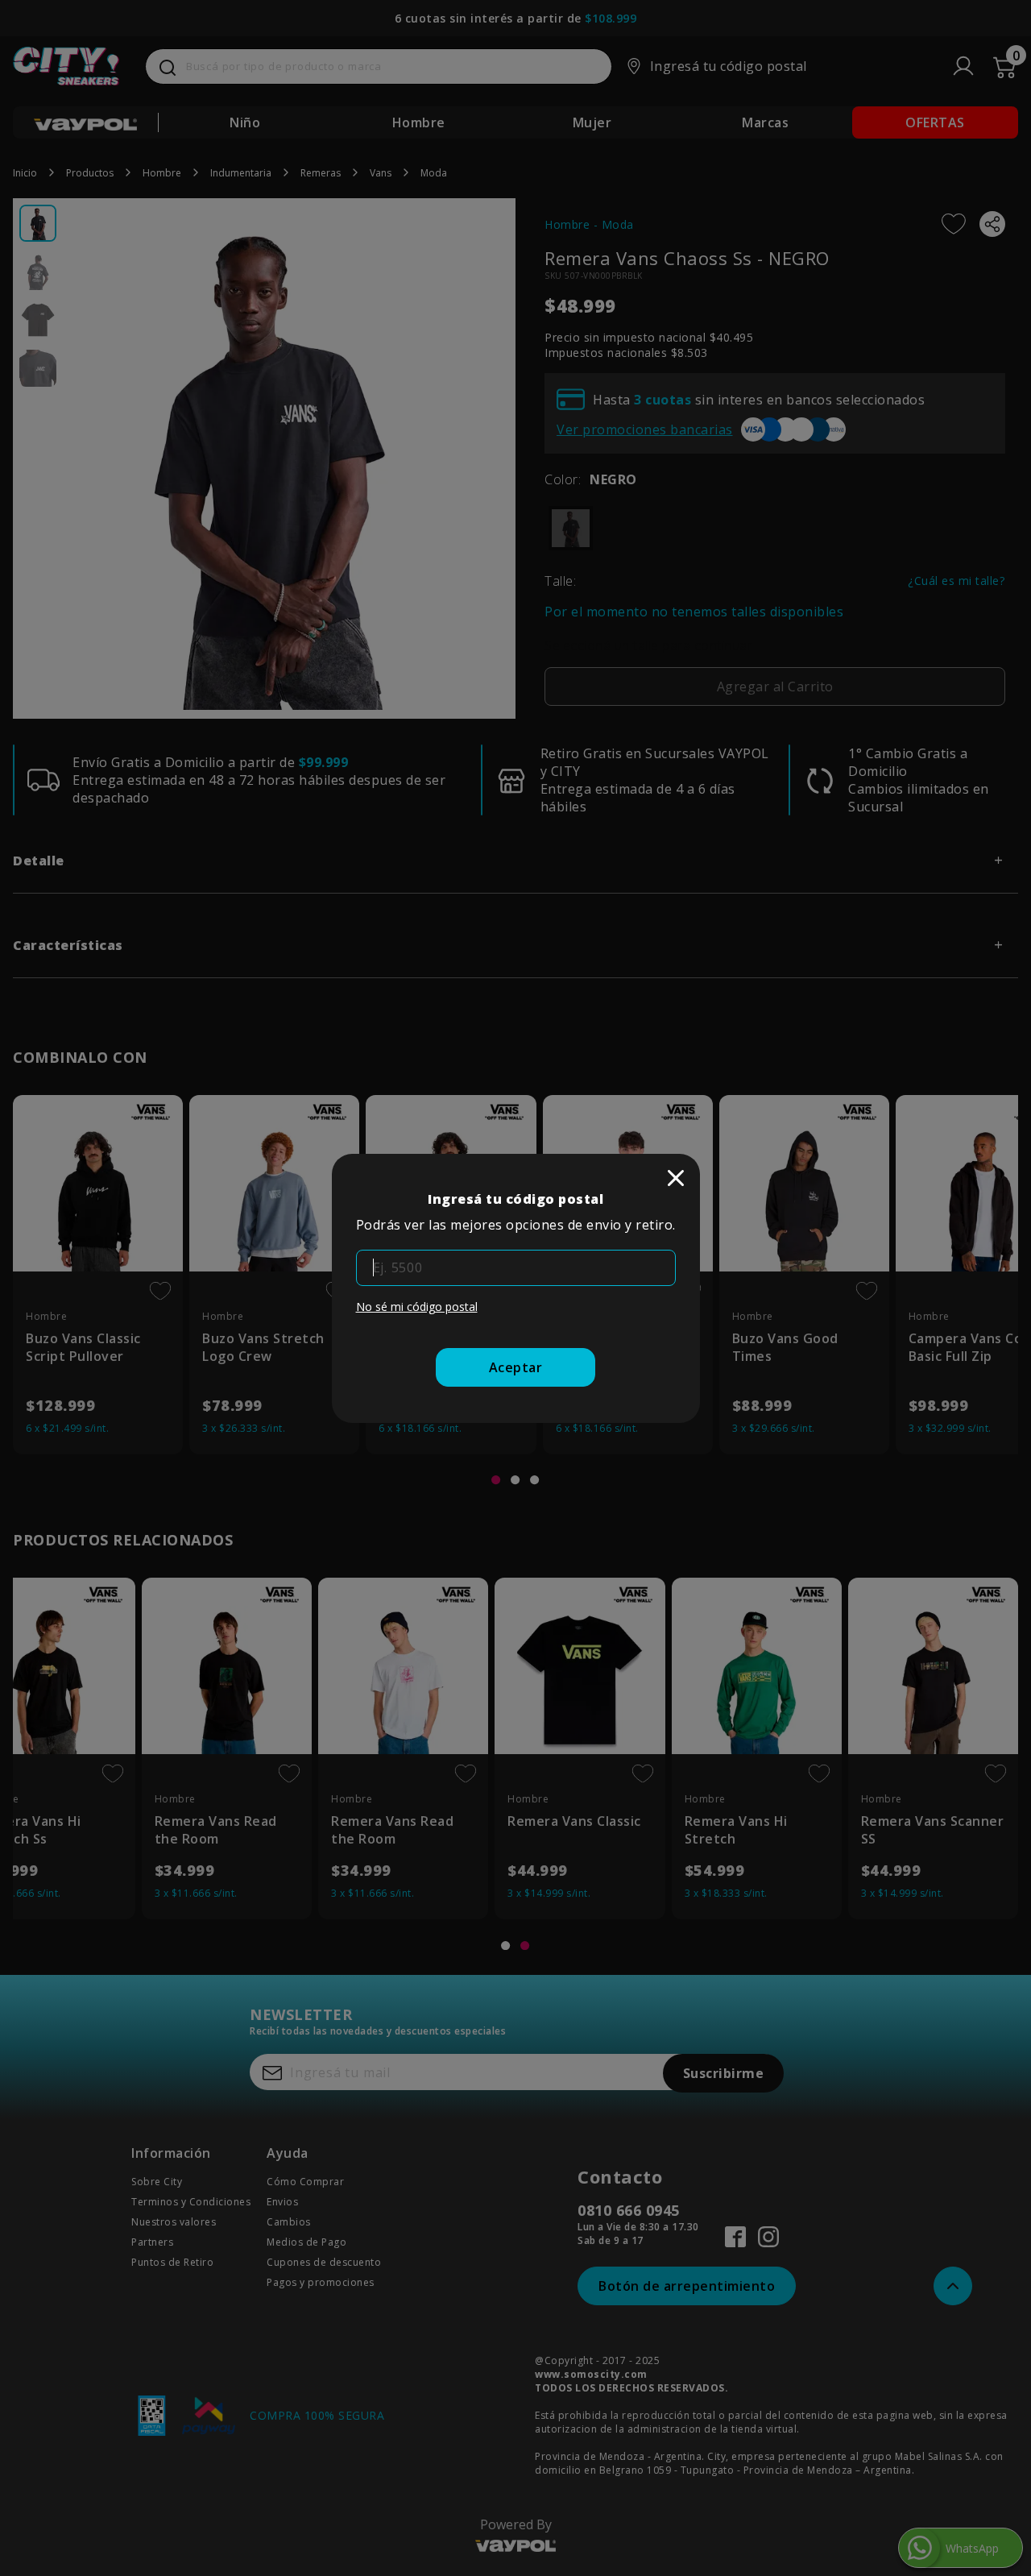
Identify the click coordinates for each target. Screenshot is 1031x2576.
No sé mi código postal (417, 1307)
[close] (676, 1178)
